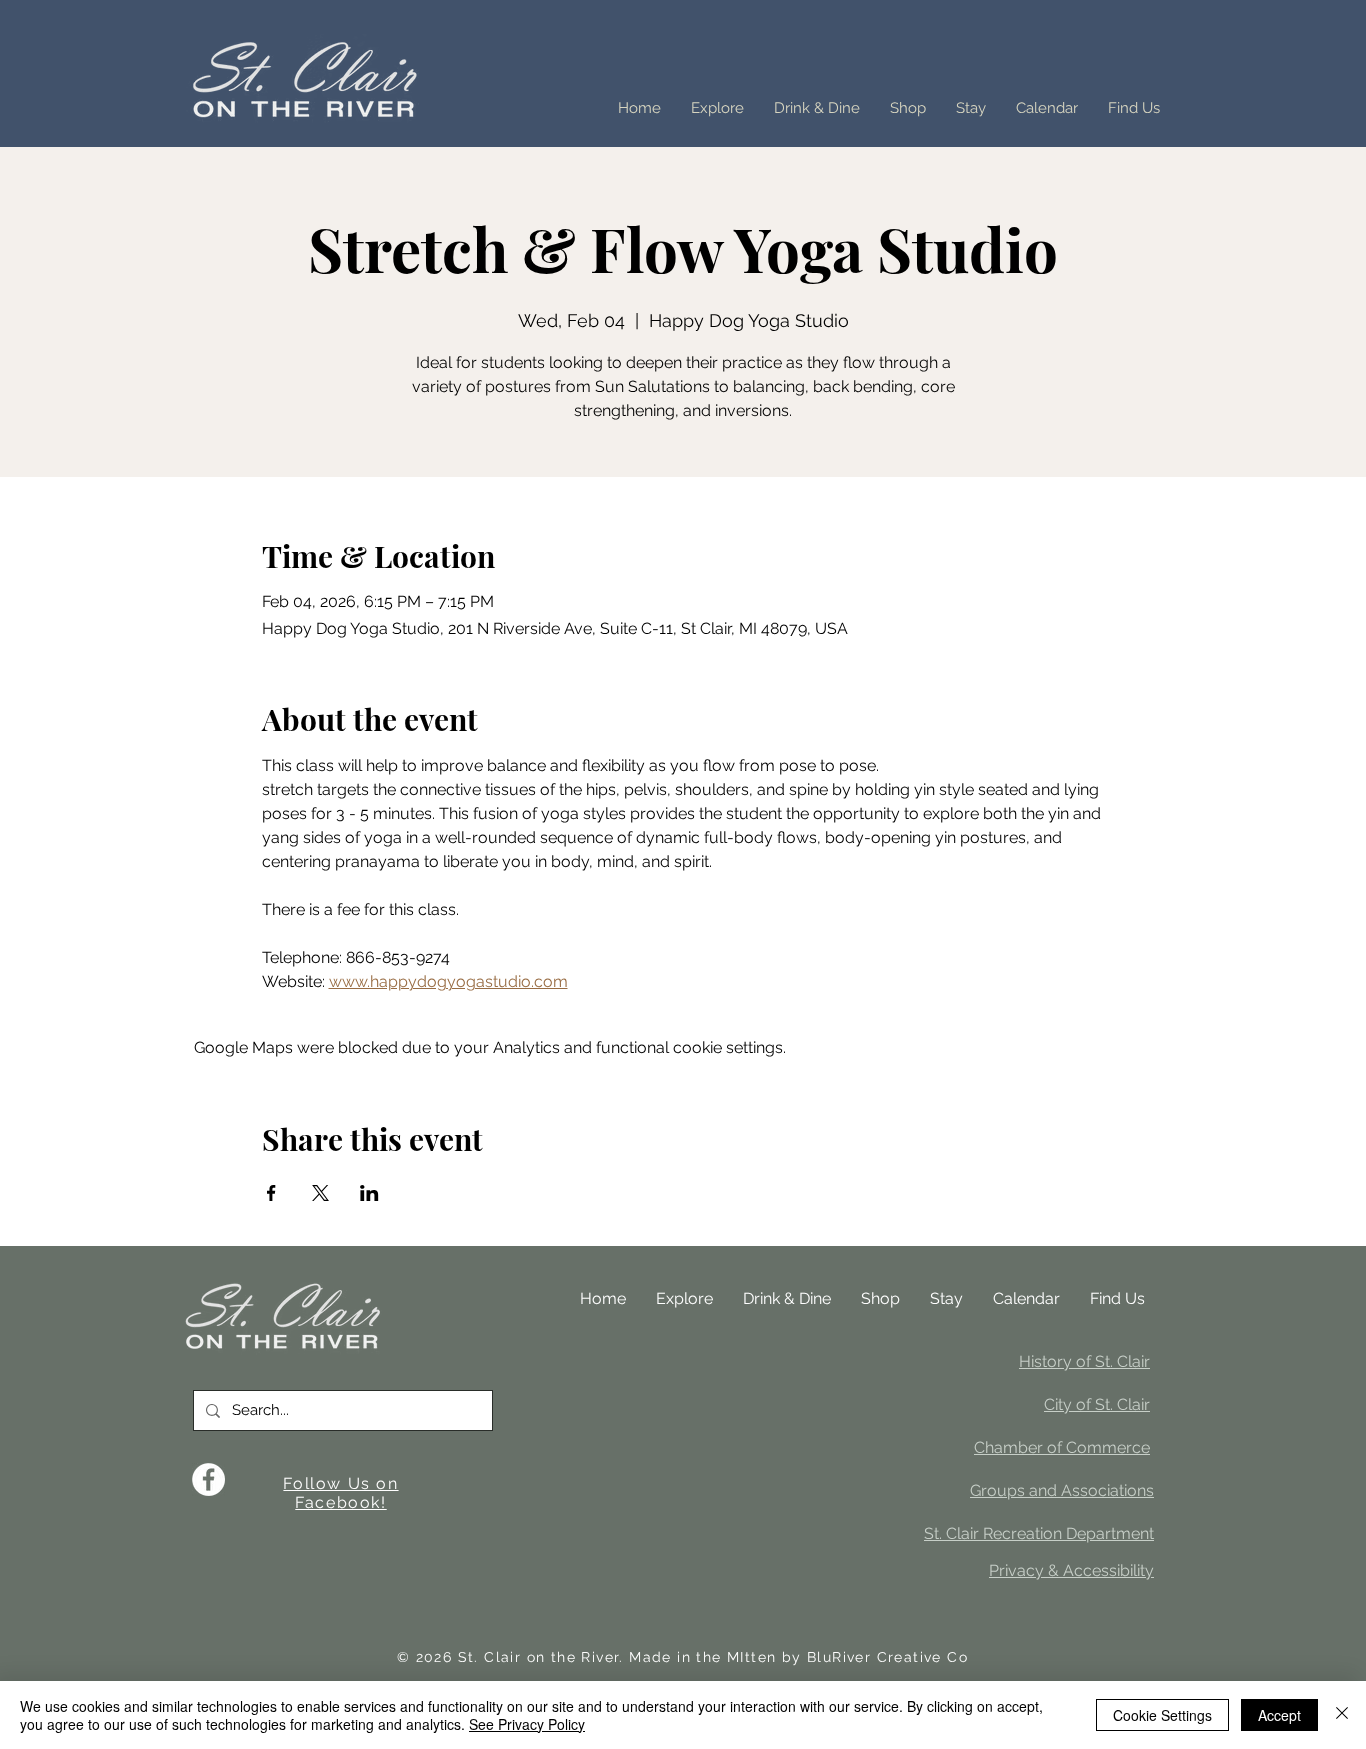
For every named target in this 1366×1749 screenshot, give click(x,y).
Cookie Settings (1162, 1715)
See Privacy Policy (527, 1724)
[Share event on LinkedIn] (369, 1193)
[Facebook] (208, 1479)
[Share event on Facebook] (271, 1193)
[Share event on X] (320, 1193)
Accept (1279, 1715)
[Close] (1342, 1715)
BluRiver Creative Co (887, 1657)
